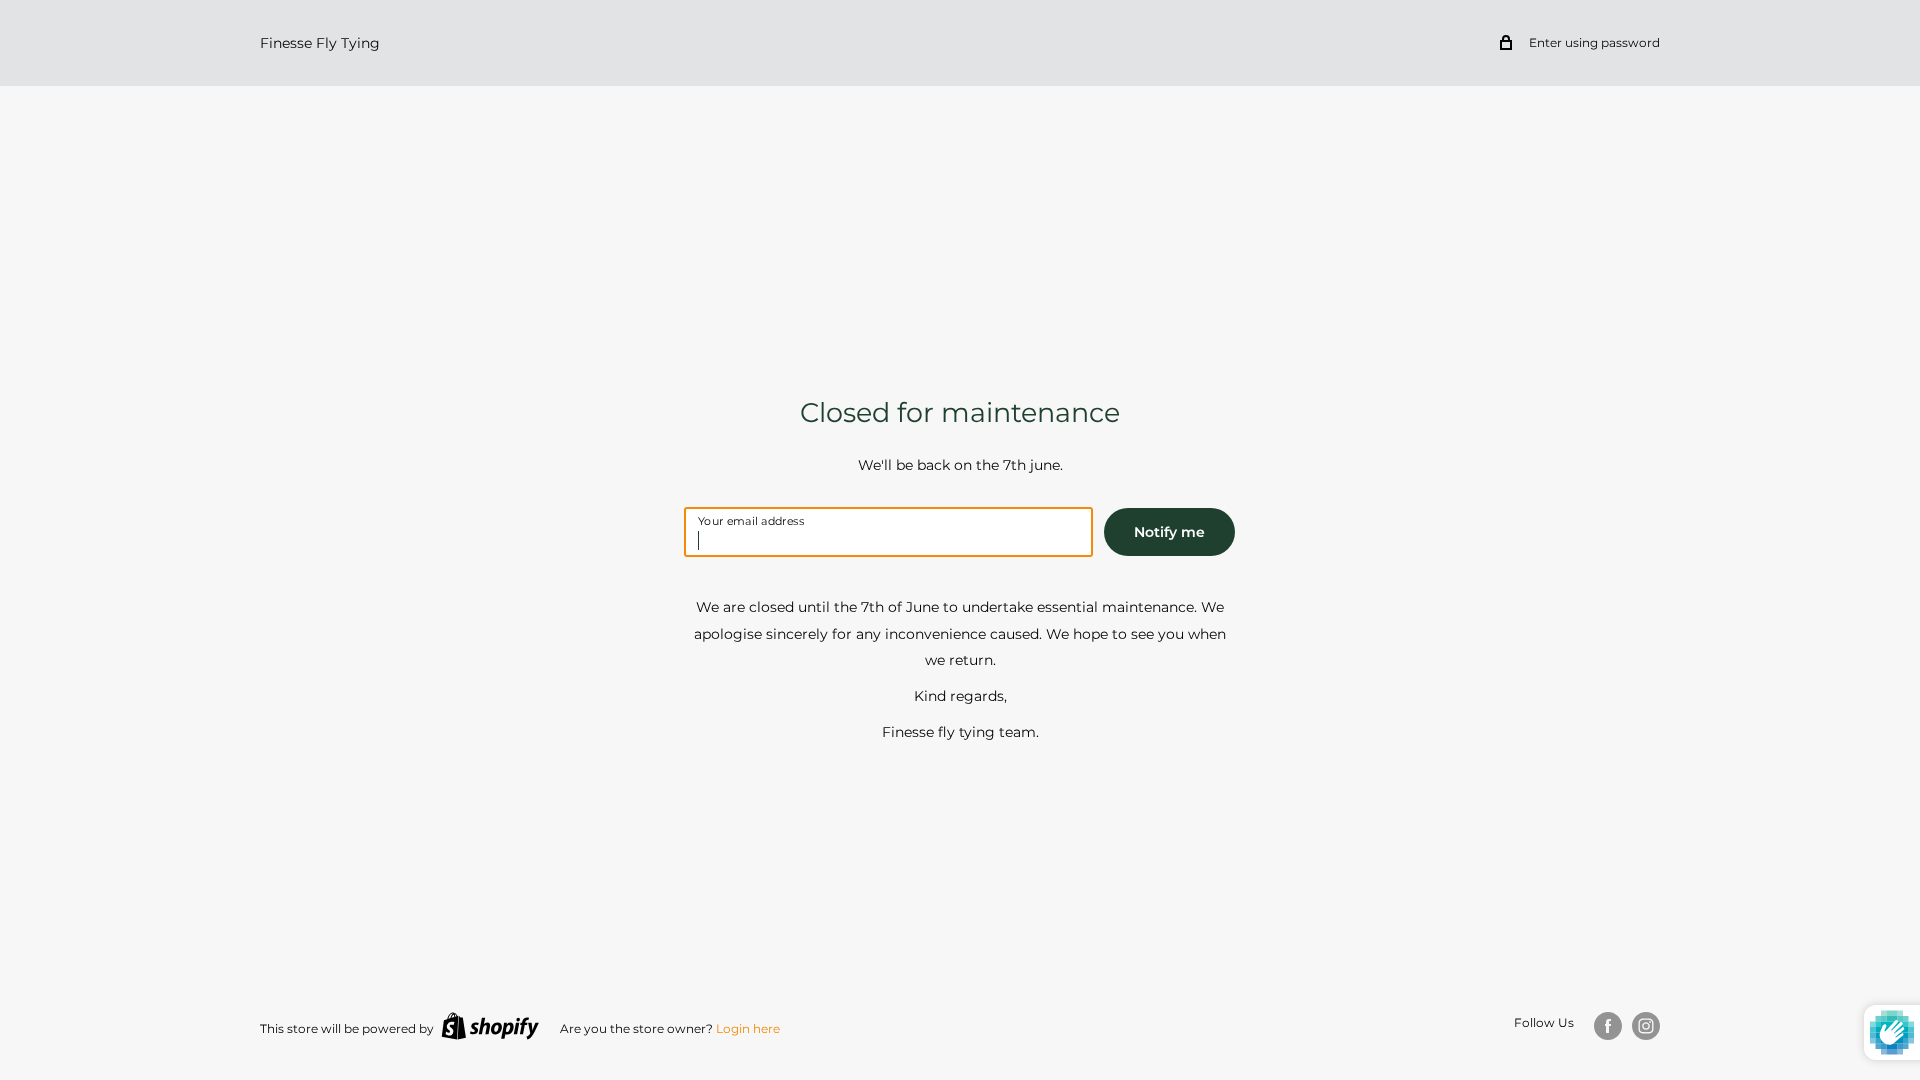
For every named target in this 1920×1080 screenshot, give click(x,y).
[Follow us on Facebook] (1608, 1026)
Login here (748, 1028)
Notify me (1169, 532)
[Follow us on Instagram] (1646, 1026)
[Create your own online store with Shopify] (490, 1026)
